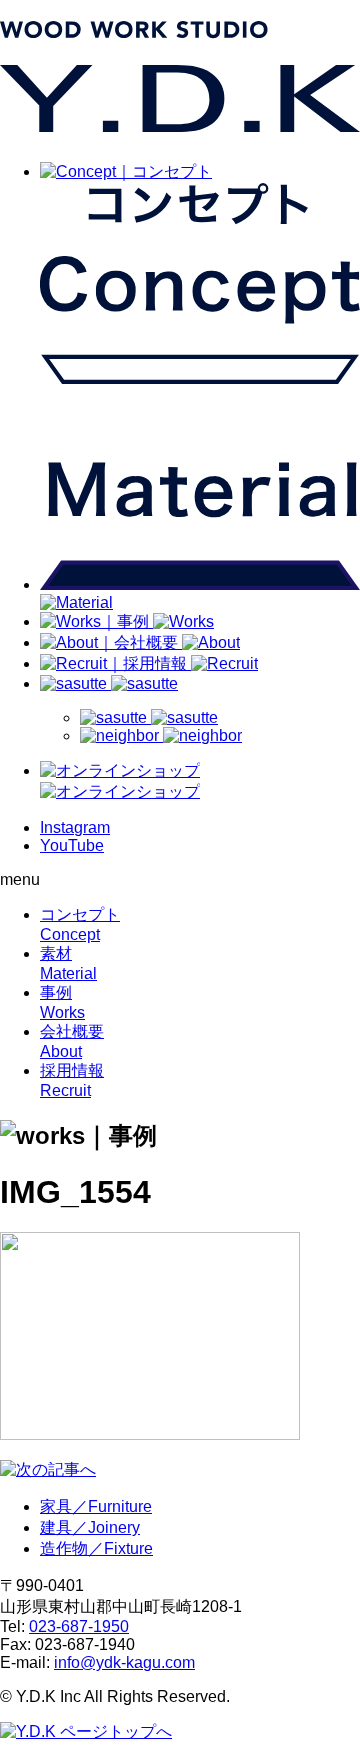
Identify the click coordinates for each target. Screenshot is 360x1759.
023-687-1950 (79, 1626)
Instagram (75, 827)
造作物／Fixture (96, 1548)
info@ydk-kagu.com (124, 1662)
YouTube (72, 845)
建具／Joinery (90, 1527)
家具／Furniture (96, 1506)
